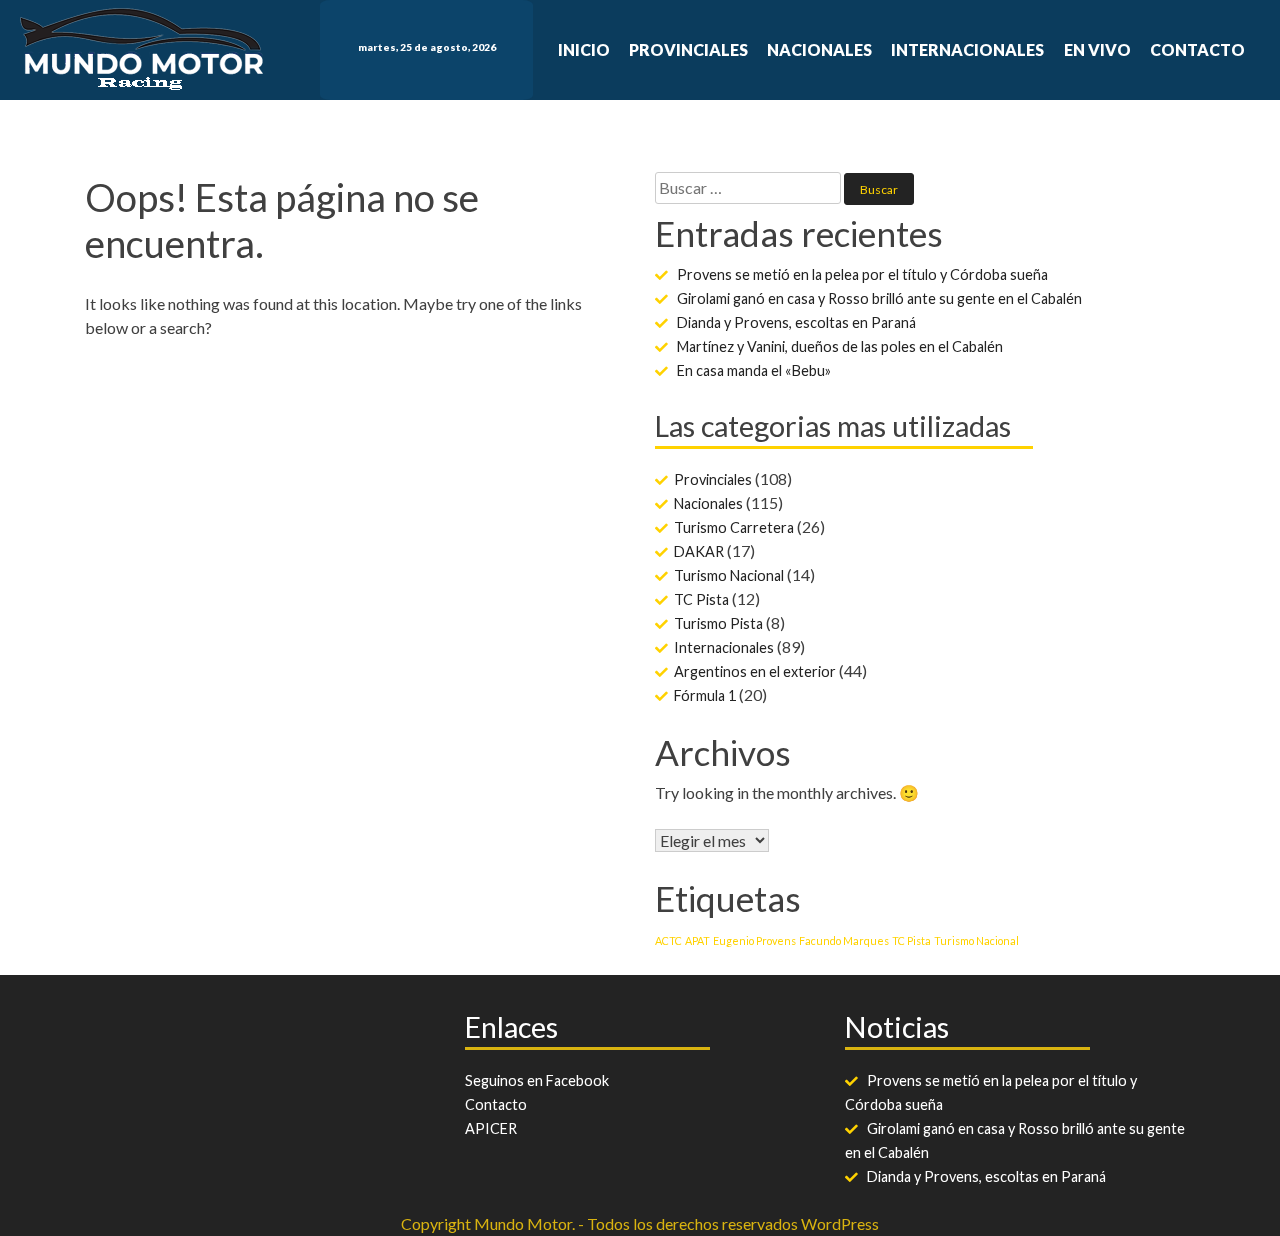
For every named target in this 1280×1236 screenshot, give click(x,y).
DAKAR (699, 551)
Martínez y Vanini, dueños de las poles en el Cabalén (840, 346)
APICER (491, 1128)
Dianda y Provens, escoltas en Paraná (796, 322)
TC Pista (701, 599)
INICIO (584, 49)
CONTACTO (1197, 49)
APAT (697, 940)
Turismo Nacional (729, 575)
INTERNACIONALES (967, 49)
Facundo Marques (844, 940)
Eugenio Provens (754, 940)
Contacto (496, 1104)
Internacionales (724, 647)
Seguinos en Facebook (537, 1080)
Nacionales (708, 503)
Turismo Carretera (734, 527)
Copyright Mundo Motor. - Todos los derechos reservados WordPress (640, 1223)
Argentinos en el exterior (755, 671)
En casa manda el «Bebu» (754, 370)
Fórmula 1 (705, 695)
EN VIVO (1097, 49)
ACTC (668, 940)
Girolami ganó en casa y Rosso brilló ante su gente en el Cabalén (879, 298)
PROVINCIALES (688, 49)
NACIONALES (819, 49)
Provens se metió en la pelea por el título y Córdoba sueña (862, 274)
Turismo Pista (718, 623)
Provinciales (713, 479)
